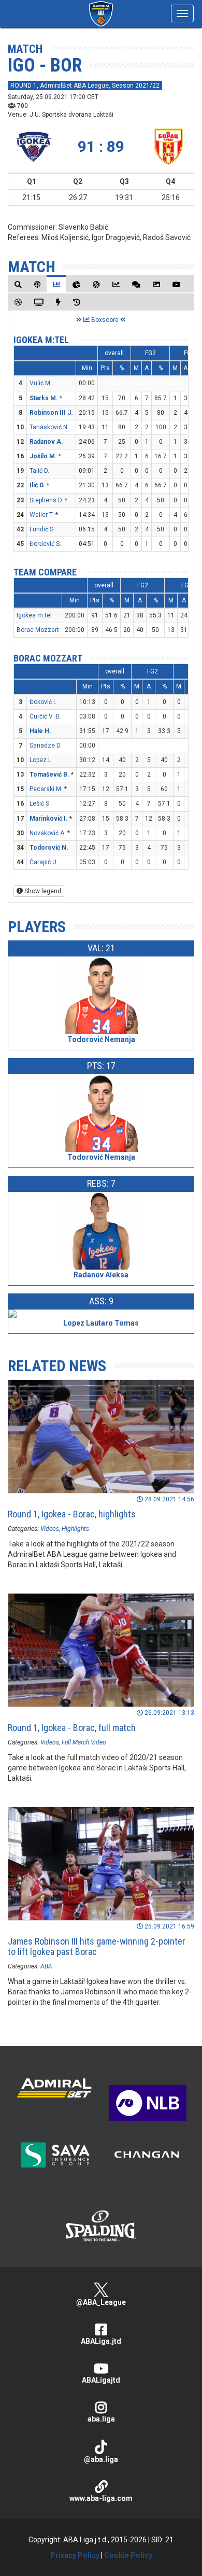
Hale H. (40, 731)
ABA (46, 1966)
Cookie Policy (128, 2555)
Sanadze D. (46, 745)
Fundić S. (42, 529)
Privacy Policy (75, 2555)
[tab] (18, 284)
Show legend (42, 891)
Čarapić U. (44, 862)
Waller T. (42, 515)
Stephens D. (46, 500)
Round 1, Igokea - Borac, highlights (72, 1514)
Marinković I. (49, 819)
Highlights (75, 1529)
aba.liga (101, 2419)
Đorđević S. (45, 544)
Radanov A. (46, 442)
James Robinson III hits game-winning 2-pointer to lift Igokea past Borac (97, 1946)
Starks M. (44, 398)
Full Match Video (84, 1742)
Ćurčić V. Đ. (45, 716)
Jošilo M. (43, 456)
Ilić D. (37, 485)
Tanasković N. (49, 427)
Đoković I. (43, 702)
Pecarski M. (46, 789)
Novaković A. (48, 833)
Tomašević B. (49, 775)
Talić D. (39, 471)
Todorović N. (49, 848)
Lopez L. (41, 760)
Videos (50, 1529)
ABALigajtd (101, 2380)
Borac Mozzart (38, 630)
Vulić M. (41, 383)
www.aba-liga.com (101, 2498)
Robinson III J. (51, 413)
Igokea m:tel (41, 340)
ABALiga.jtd (101, 2341)
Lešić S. (40, 804)
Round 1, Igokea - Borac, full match (72, 1728)
